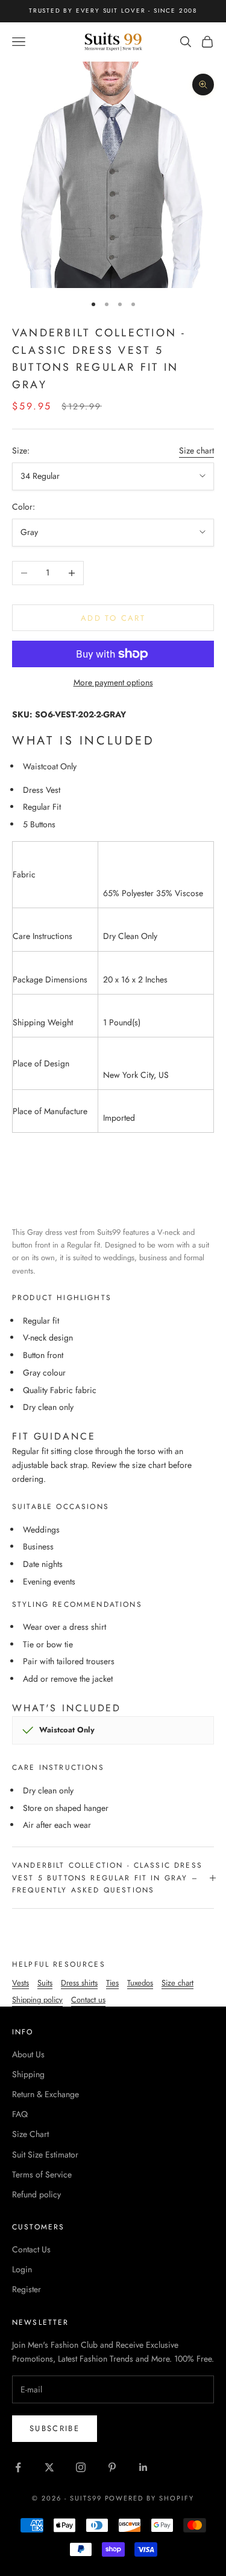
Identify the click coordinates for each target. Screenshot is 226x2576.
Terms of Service (42, 2174)
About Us (28, 2054)
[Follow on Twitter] (49, 2467)
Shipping (28, 2074)
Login (22, 2269)
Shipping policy (37, 2000)
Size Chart (30, 2134)
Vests (20, 1983)
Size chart (196, 450)
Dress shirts (79, 1983)
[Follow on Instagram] (81, 2467)
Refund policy (36, 2194)
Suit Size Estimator (45, 2155)
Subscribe (55, 2428)
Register (27, 2289)
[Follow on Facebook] (18, 2467)
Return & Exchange (46, 2094)
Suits (45, 1983)
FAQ (20, 2114)
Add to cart (113, 618)
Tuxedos (140, 1983)
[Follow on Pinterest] (112, 2467)
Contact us (88, 2000)
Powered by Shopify (150, 2498)
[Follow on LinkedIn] (143, 2467)
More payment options (113, 682)
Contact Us (31, 2249)
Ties (112, 1983)
